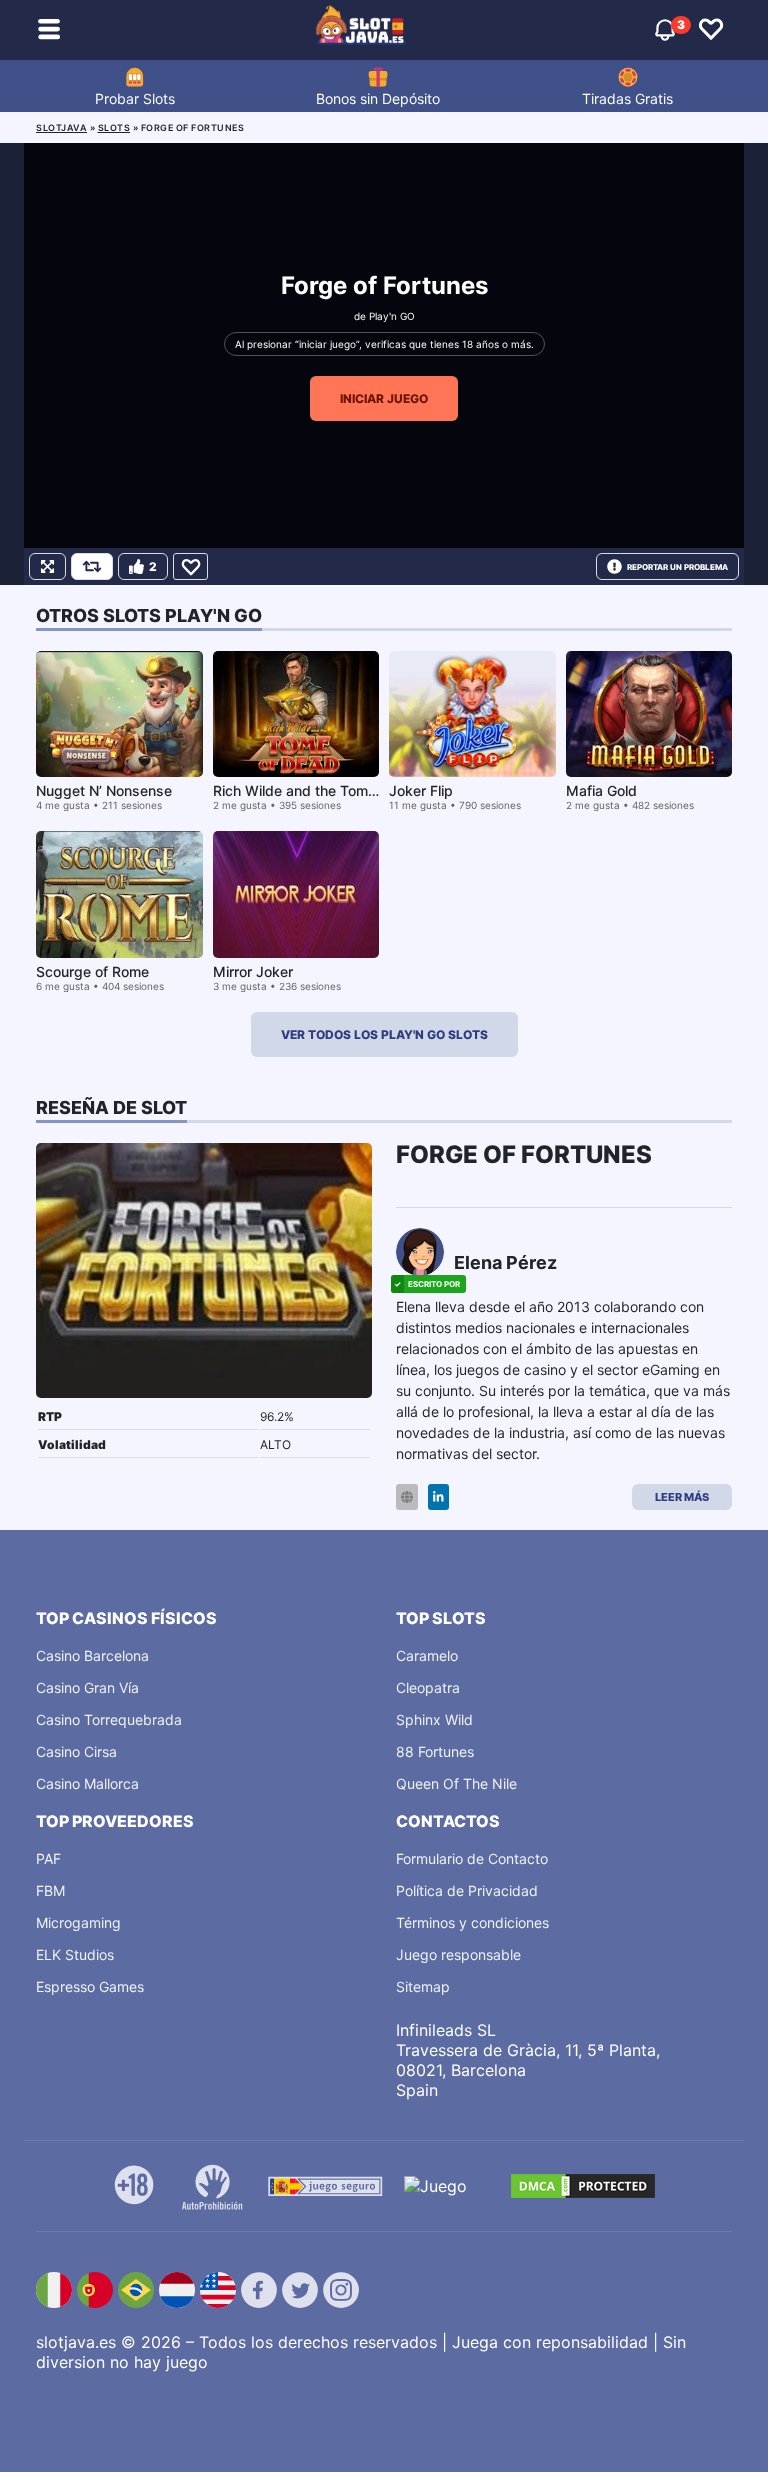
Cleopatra (428, 1687)
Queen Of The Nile (456, 1783)
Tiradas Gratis (627, 98)
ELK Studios (75, 1954)
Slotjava (61, 127)
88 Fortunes (435, 1751)
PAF (48, 1858)
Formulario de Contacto (472, 1858)
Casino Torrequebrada (109, 1719)
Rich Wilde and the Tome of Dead (322, 790)
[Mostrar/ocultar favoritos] (711, 30)
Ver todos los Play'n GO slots (384, 1034)
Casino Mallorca (87, 1783)
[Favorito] (190, 566)
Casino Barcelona (92, 1655)
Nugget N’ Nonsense (104, 790)
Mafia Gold (601, 790)
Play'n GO (392, 316)
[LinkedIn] (438, 1497)
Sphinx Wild (434, 1719)
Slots (114, 127)
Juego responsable (458, 1954)
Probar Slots (135, 98)
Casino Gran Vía (87, 1687)
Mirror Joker (253, 971)
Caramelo (427, 1655)
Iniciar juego (384, 398)
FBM (50, 1890)
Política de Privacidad (467, 1890)
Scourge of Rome (92, 971)
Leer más (682, 1497)
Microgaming (78, 1922)
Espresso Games (90, 1986)
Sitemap (423, 1986)
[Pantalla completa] (47, 566)
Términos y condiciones (472, 1922)
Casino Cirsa (76, 1751)
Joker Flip (421, 790)
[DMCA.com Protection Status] (583, 2186)
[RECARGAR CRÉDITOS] (92, 566)
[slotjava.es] (361, 30)
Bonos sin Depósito (378, 98)
